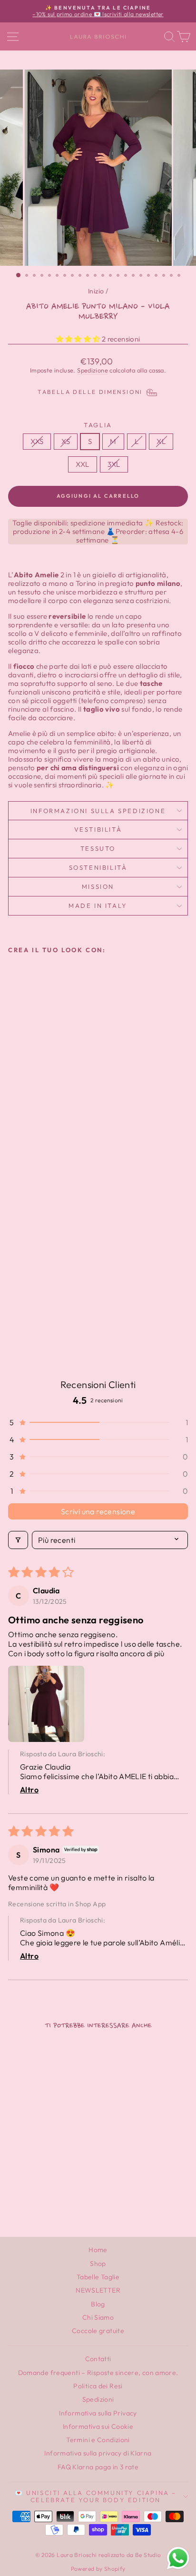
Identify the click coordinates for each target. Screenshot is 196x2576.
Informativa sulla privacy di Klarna (98, 2453)
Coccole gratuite (98, 2331)
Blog (98, 2304)
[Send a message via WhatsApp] (178, 2558)
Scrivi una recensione (98, 1511)
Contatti (98, 2359)
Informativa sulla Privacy (98, 2413)
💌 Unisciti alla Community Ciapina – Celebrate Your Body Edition (96, 2496)
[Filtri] (18, 1540)
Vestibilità (98, 829)
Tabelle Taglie (98, 2277)
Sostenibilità (98, 867)
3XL (114, 464)
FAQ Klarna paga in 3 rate (98, 2467)
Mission (98, 886)
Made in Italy (98, 906)
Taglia (98, 425)
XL (161, 441)
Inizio (96, 291)
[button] (79, 339)
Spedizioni (98, 2399)
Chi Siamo (98, 2317)
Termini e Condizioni (98, 2440)
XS (66, 441)
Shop (98, 2264)
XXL (82, 464)
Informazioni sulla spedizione (98, 811)
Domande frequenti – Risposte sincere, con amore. (98, 2373)
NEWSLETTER (98, 2290)
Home (98, 2250)
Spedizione (93, 370)
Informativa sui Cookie (98, 2426)
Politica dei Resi (98, 2386)
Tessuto (98, 848)
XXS (37, 441)
